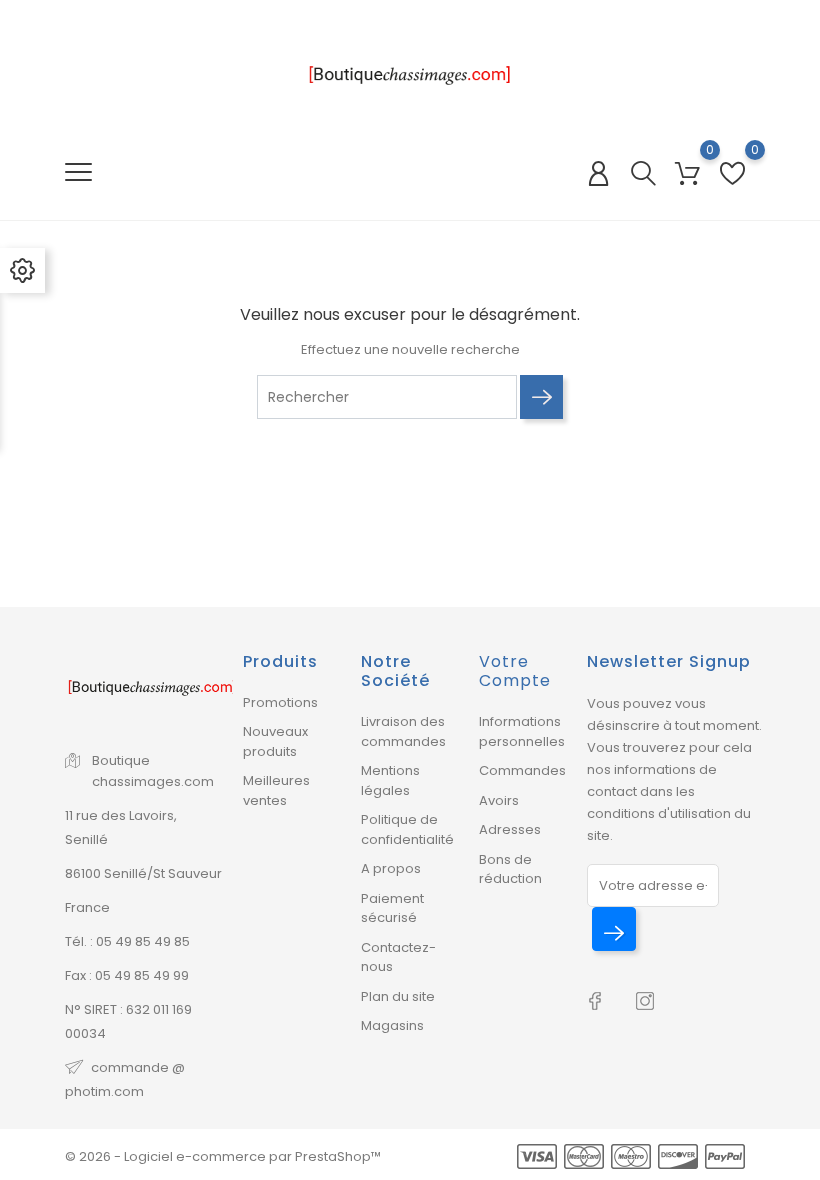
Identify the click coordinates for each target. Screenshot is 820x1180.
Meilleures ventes (276, 790)
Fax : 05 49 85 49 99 (127, 975)
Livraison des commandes (403, 731)
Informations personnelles (522, 731)
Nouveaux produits (275, 741)
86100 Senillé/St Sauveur (143, 873)
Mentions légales (390, 780)
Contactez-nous (398, 957)
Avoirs (499, 800)
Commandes (522, 770)
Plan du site (398, 996)
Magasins (392, 1025)
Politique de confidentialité (407, 829)
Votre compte (515, 671)
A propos (391, 868)
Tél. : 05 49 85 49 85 (127, 941)
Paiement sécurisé (392, 908)
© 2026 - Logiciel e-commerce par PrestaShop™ (223, 1156)
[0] (687, 173)
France (87, 907)
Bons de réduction (510, 869)
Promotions (280, 702)
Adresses (510, 829)
